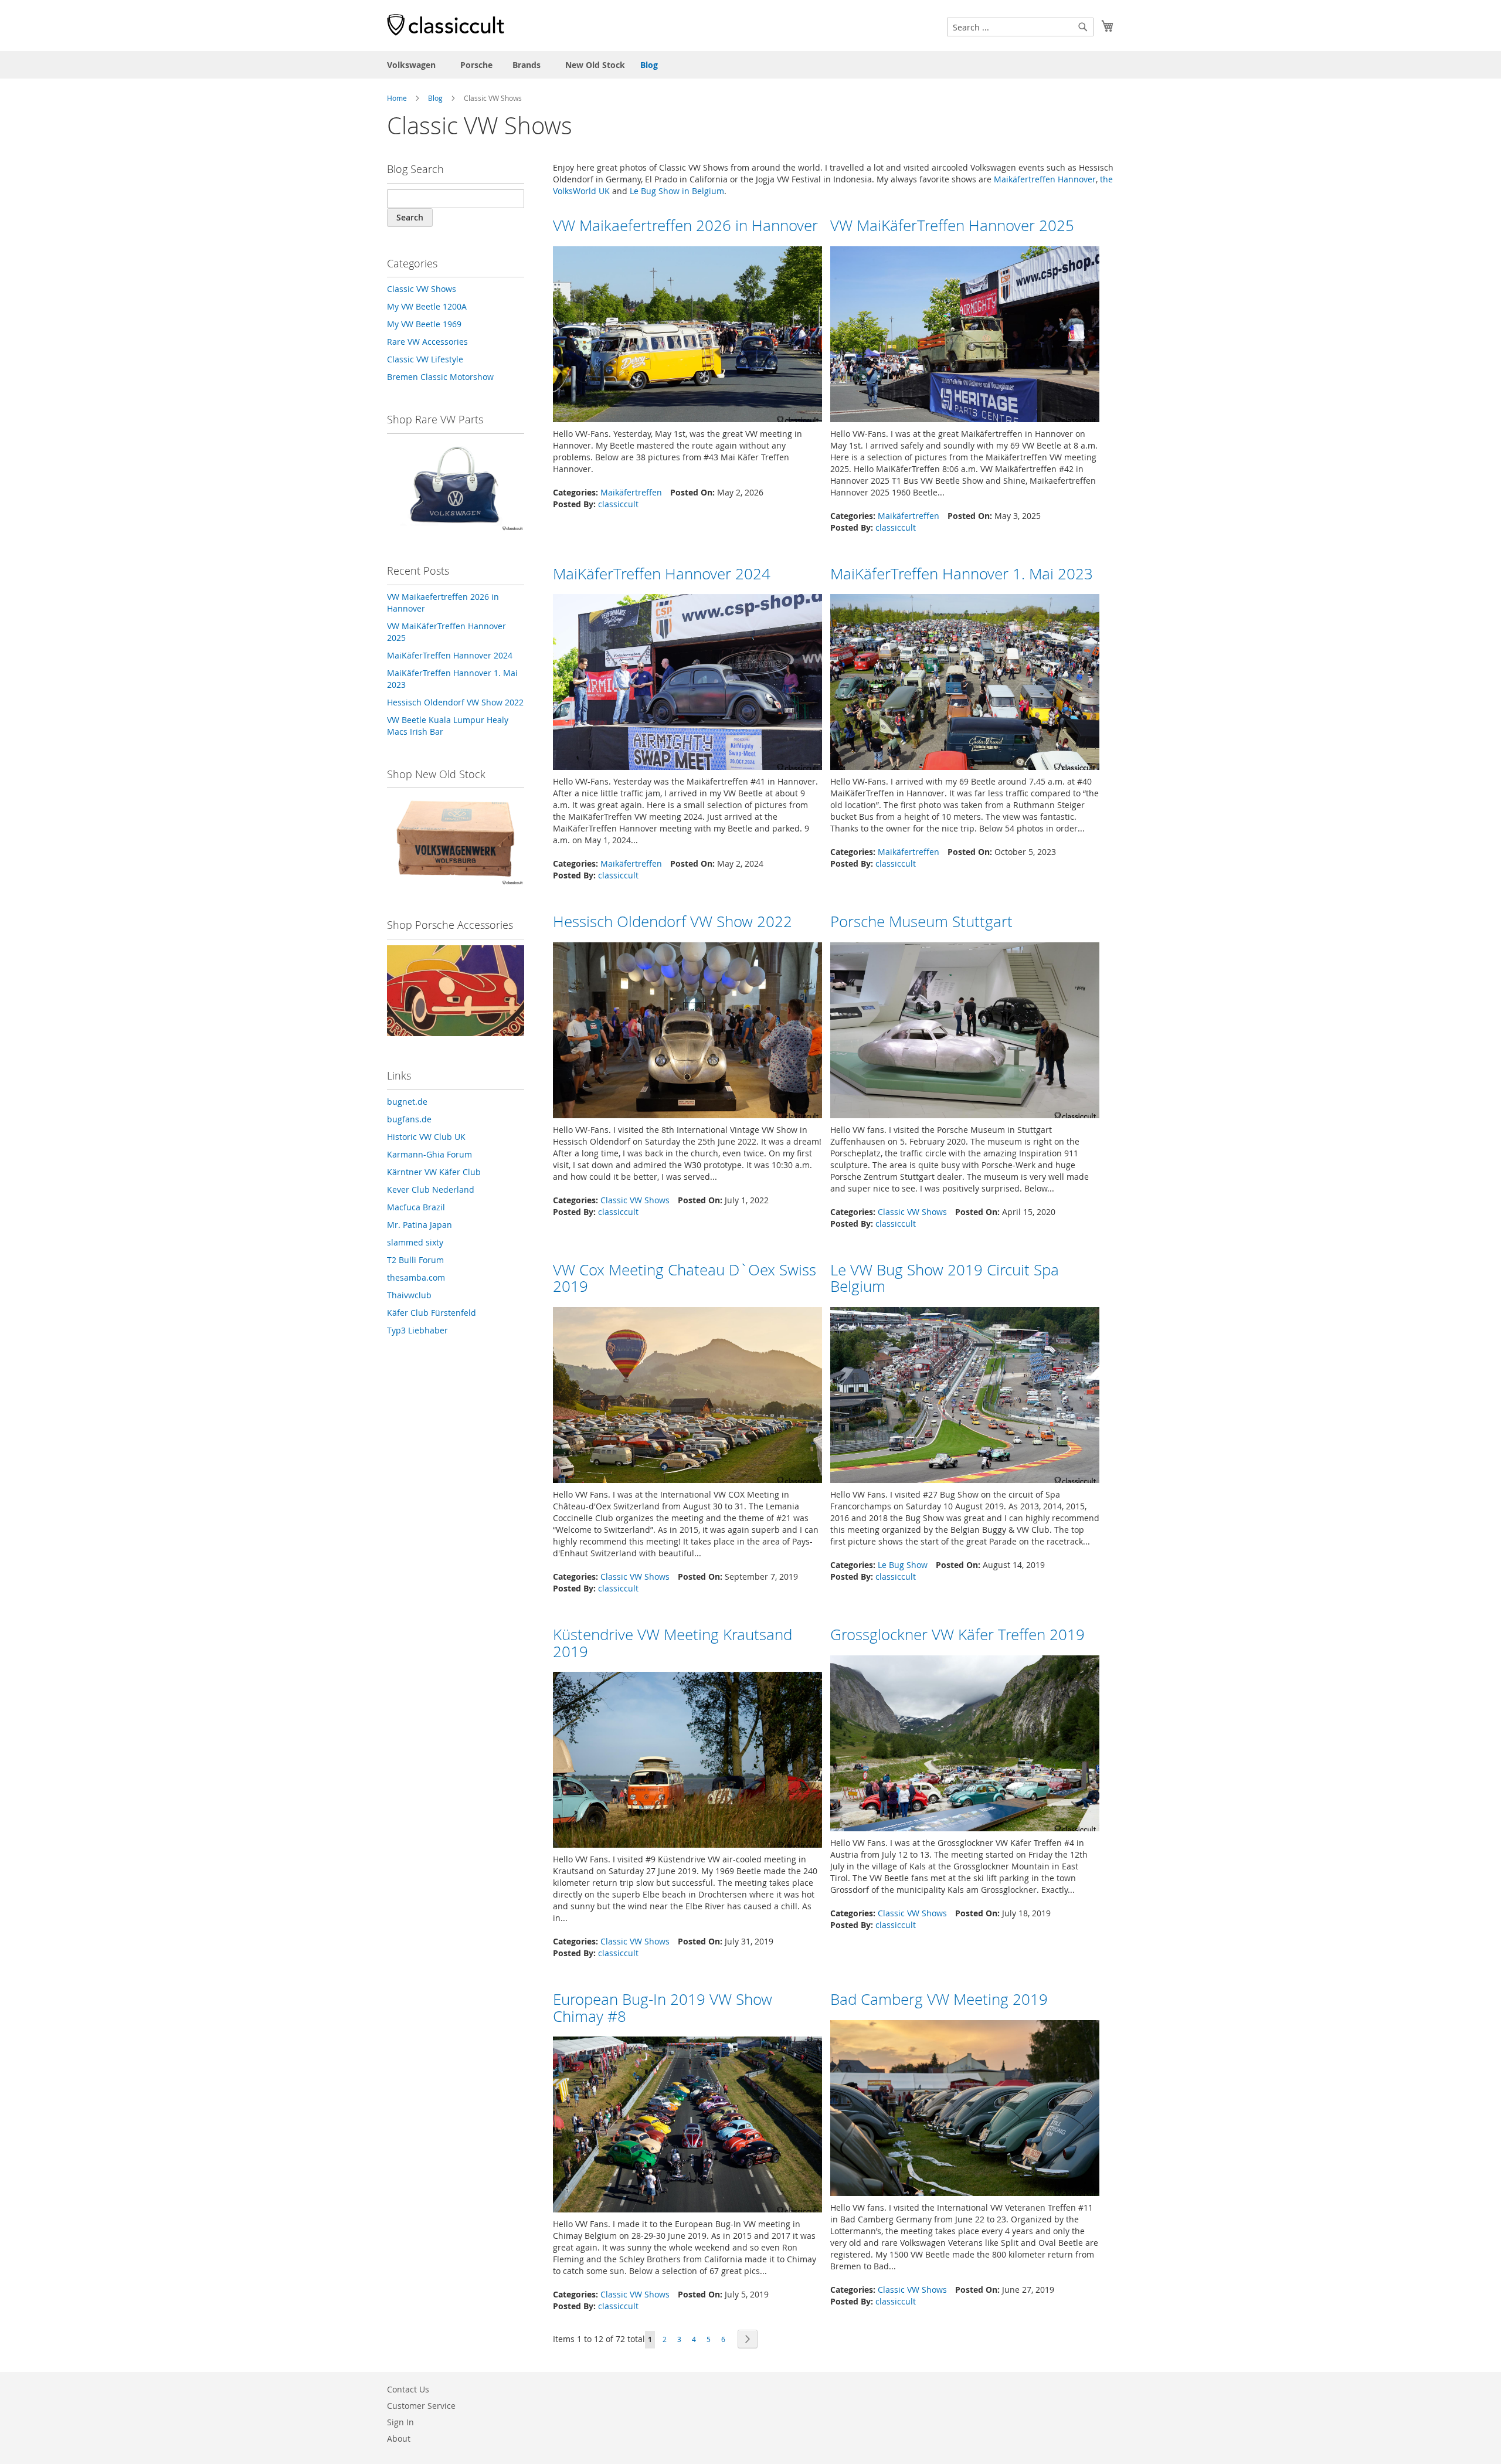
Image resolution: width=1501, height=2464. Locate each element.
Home (397, 98)
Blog (649, 65)
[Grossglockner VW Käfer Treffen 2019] (965, 1747)
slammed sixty (415, 1242)
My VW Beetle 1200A (427, 306)
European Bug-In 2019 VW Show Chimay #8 (663, 2008)
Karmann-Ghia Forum (429, 1154)
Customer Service (421, 2406)
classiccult (618, 504)
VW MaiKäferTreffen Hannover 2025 (952, 225)
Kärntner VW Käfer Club (434, 1172)
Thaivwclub (409, 1295)
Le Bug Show (903, 1565)
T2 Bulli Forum (415, 1260)
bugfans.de (409, 1119)
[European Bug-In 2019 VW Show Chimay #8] (687, 2128)
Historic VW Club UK (426, 1137)
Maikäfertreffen (631, 492)
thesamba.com (416, 1277)
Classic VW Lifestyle (425, 359)
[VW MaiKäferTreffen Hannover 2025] (965, 337)
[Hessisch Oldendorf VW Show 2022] (687, 1034)
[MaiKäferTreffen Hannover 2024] (687, 685)
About (399, 2438)
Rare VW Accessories (427, 342)
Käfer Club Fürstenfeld (432, 1313)
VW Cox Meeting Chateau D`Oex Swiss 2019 (685, 1278)
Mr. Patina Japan (420, 1225)
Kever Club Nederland (431, 1189)
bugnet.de (407, 1102)
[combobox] (1020, 27)
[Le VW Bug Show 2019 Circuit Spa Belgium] (965, 1398)
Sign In (400, 2422)
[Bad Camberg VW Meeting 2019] (965, 2111)
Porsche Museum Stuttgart (921, 922)
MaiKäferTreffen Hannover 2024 (662, 574)
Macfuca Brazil (416, 1207)
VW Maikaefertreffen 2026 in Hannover (685, 225)
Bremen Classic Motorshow (440, 377)
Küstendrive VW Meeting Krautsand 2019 (673, 1643)
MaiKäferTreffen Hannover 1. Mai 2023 (962, 574)
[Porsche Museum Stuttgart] (965, 1034)
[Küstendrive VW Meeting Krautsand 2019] (687, 1763)
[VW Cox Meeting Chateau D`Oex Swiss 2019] (687, 1398)
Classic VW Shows (635, 1200)
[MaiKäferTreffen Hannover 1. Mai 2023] (965, 685)
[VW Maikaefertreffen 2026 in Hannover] (687, 337)
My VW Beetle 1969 (424, 324)
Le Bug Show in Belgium (677, 191)
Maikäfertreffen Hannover (1045, 179)
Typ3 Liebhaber (417, 1330)
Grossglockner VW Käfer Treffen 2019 (957, 1635)
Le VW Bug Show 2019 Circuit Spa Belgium (945, 1278)
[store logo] (446, 25)
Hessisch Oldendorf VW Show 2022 (673, 922)
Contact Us (408, 2389)
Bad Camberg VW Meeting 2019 (939, 1999)
